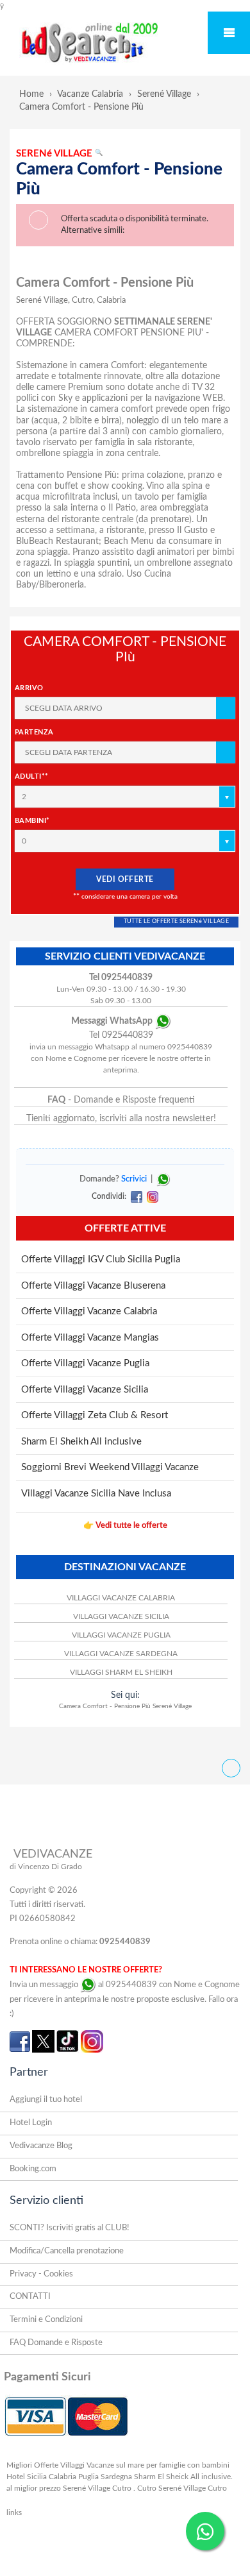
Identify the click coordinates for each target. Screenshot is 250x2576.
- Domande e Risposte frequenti (121, 1100)
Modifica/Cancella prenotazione (67, 2251)
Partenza (34, 732)
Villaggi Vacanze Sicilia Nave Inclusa (96, 1494)
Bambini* (32, 821)
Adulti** (32, 776)
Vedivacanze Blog (41, 2146)
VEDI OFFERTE (125, 879)
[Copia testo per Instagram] (151, 1196)
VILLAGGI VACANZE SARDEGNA (121, 1654)
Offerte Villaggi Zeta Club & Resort (95, 1415)
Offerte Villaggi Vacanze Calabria (89, 1311)
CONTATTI (30, 2297)
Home (31, 94)
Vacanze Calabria (90, 94)
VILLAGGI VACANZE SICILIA (121, 1616)
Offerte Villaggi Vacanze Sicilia (85, 1390)
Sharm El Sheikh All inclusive (81, 1442)
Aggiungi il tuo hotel (46, 2100)
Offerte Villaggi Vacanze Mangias (90, 1338)
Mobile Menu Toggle (229, 33)
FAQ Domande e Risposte (56, 2343)
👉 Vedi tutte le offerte (125, 1526)
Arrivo (29, 688)
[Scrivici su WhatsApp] (163, 1180)
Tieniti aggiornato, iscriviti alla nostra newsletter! (121, 1119)
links (14, 2512)
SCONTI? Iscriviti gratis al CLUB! (70, 2228)
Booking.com (33, 2169)
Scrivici (134, 1180)
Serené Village (164, 94)
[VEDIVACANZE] (104, 44)
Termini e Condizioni (46, 2320)
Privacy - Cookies (41, 2274)
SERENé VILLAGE (59, 154)
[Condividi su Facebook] (136, 1196)
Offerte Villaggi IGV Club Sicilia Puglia (101, 1259)
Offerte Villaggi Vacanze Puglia (85, 1363)
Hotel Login (31, 2123)
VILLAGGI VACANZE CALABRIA (121, 1598)
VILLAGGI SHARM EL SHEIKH (121, 1672)
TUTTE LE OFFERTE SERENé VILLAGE (176, 921)
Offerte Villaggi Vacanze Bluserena (93, 1286)
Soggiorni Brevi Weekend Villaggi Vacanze (110, 1467)
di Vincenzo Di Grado (46, 1867)
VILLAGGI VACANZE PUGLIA (121, 1635)
